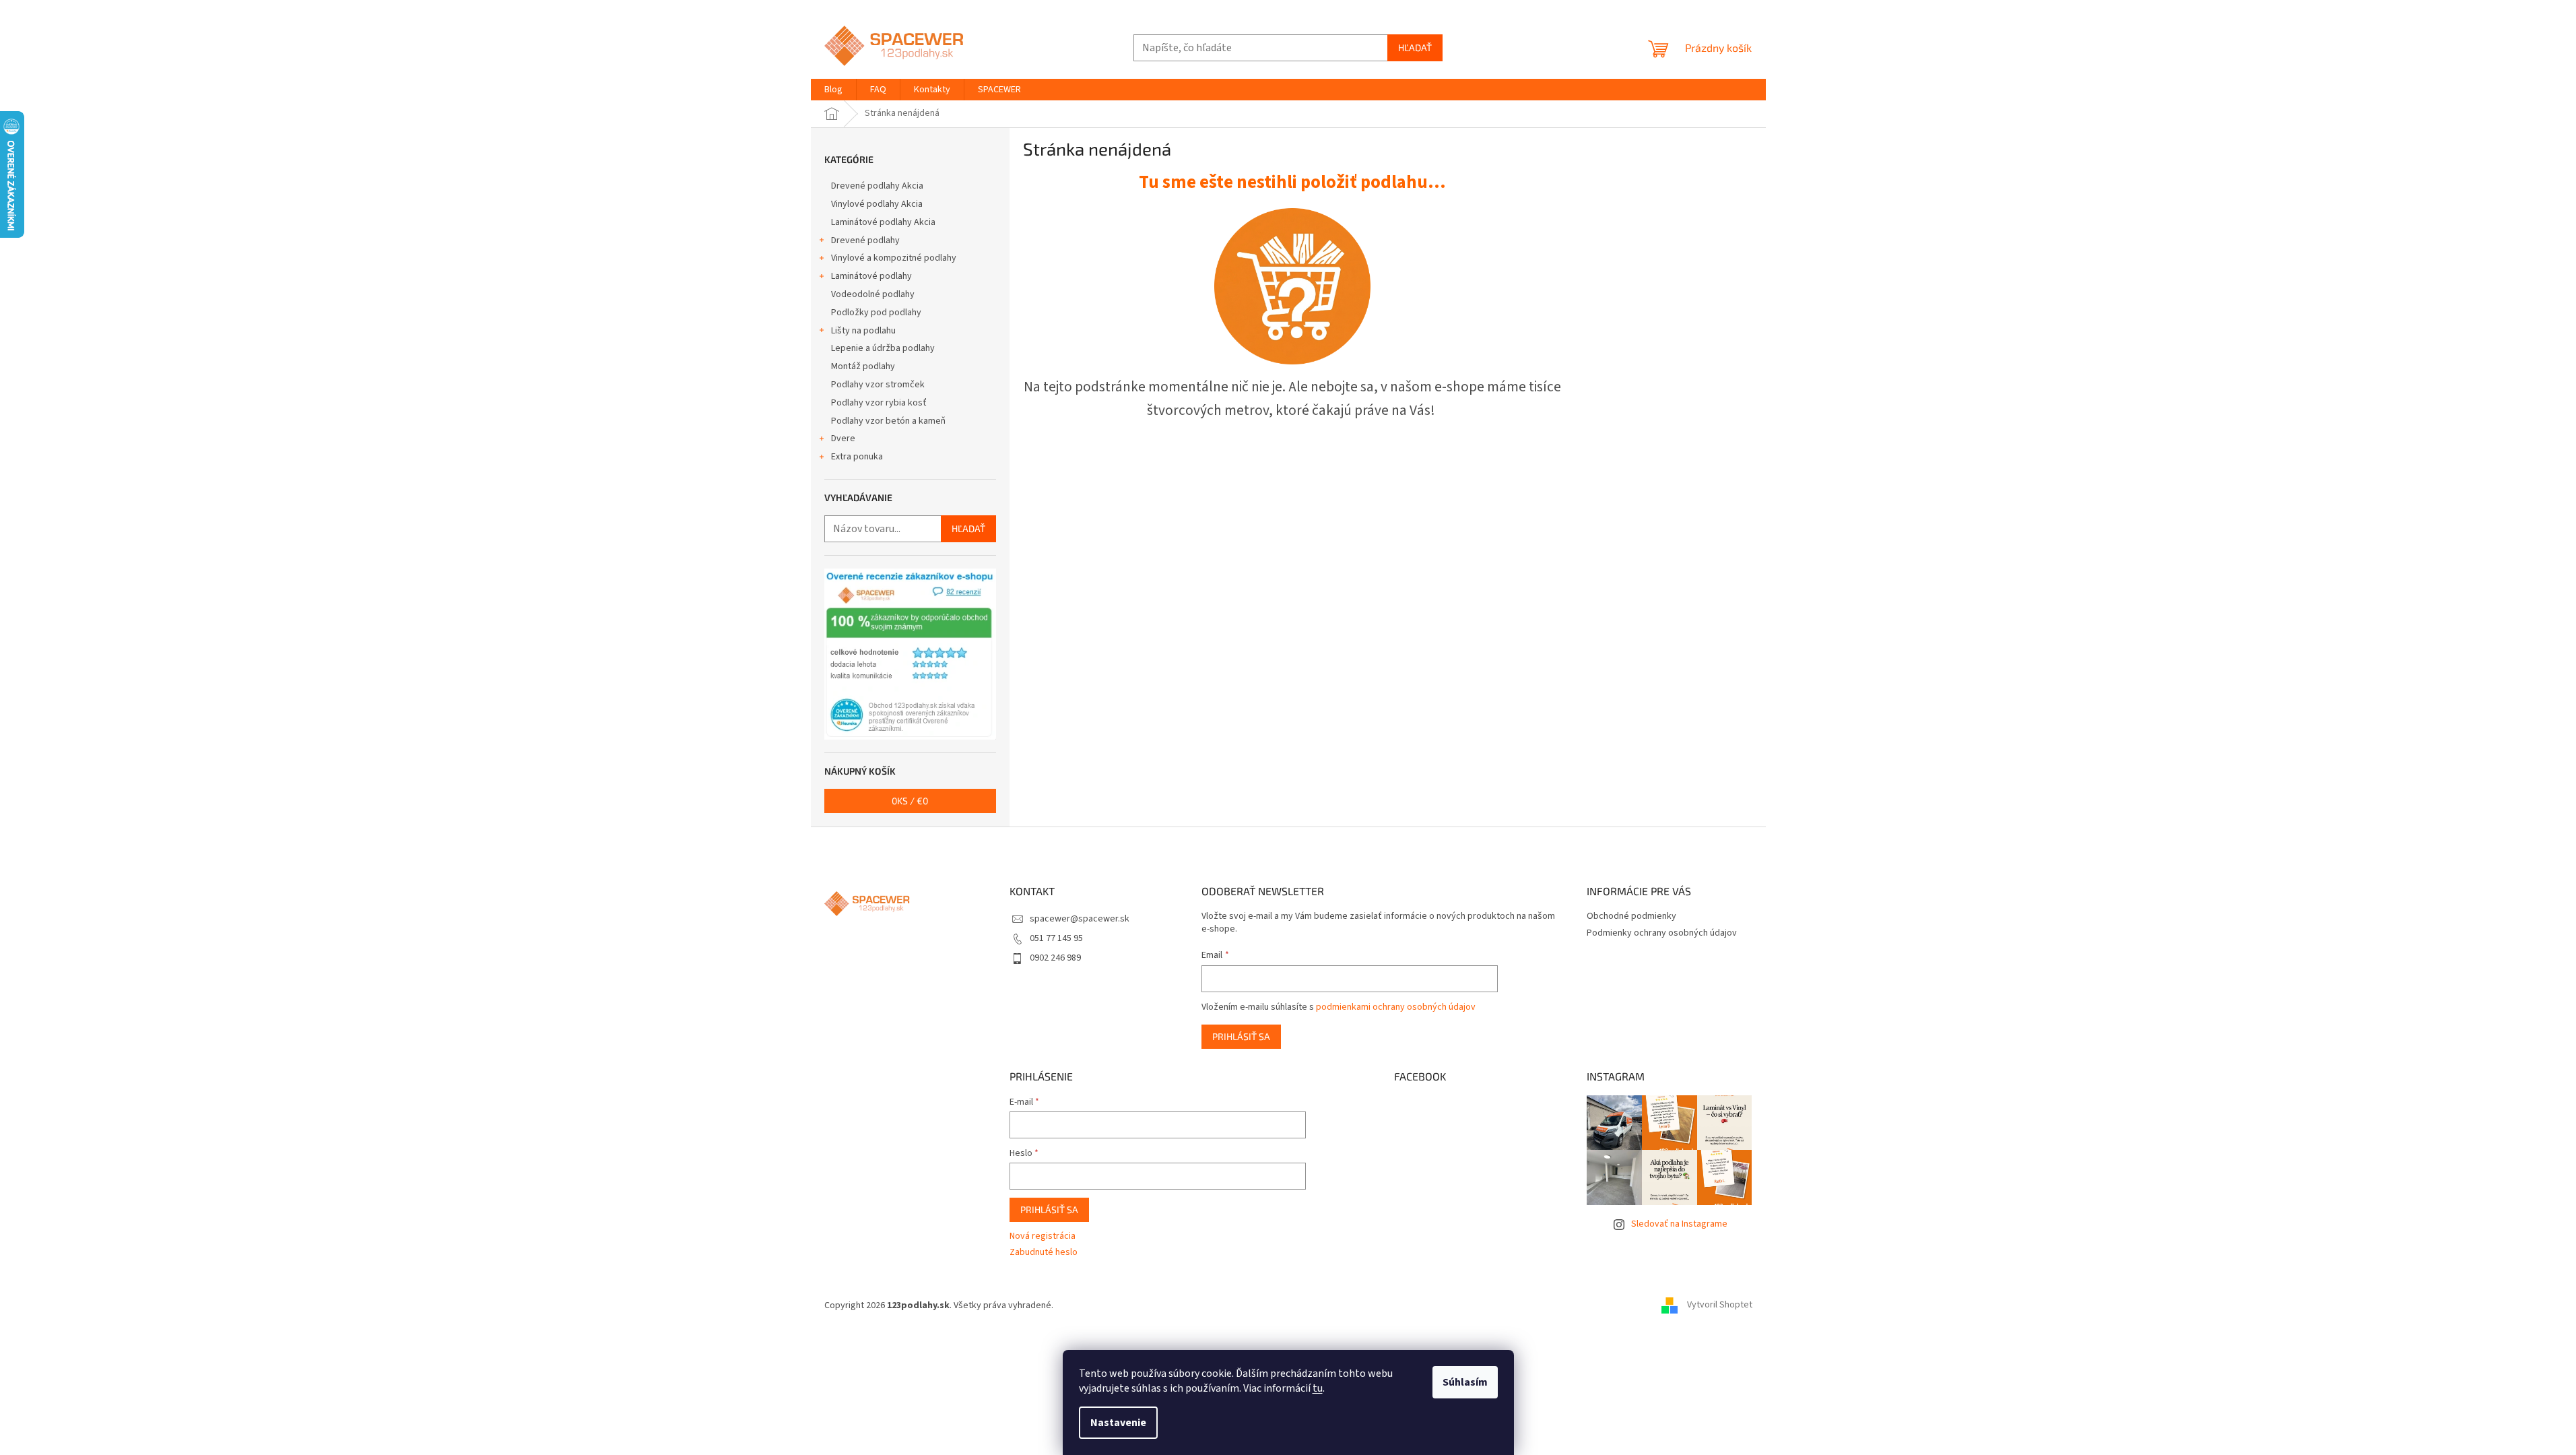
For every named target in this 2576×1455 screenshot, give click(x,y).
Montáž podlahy (863, 366)
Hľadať (1415, 47)
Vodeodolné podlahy (873, 294)
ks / (910, 801)
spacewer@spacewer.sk (1080, 919)
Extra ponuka (857, 457)
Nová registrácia (1043, 1236)
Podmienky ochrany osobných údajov (1662, 933)
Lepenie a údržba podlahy (883, 348)
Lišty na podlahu (863, 331)
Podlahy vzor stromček (878, 385)
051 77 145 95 (1056, 938)
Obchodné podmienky (1631, 916)
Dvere (843, 439)
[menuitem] (833, 90)
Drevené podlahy (865, 240)
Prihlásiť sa (1241, 1036)
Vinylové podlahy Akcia (877, 204)
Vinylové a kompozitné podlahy (894, 258)
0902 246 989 (1055, 958)
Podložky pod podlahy (876, 313)
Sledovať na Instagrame (1679, 1224)
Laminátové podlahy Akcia (883, 222)
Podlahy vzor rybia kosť (879, 403)
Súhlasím (1465, 1382)
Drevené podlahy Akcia (877, 186)
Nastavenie (1118, 1423)
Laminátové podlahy (871, 276)
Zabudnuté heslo (1044, 1253)
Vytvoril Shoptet (1720, 1305)
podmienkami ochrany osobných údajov (1396, 1007)
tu (1318, 1388)
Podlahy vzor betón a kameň (888, 421)
